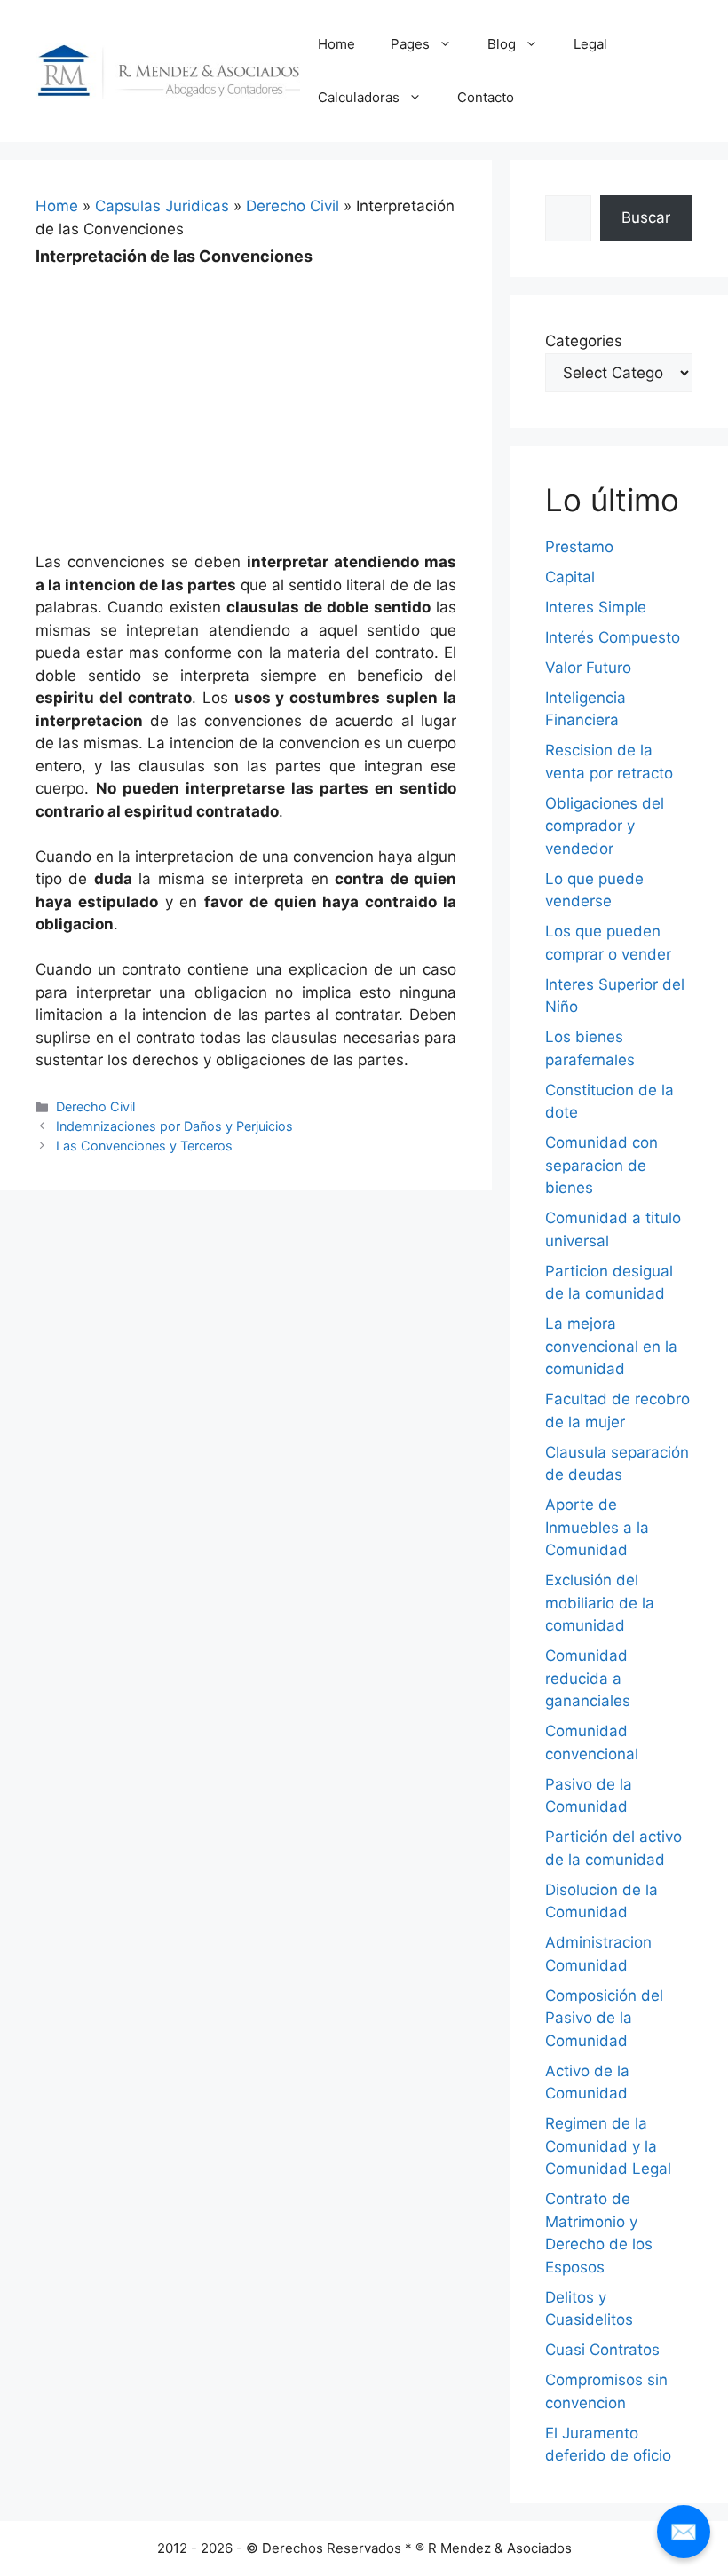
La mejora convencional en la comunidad (611, 1346)
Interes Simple (596, 607)
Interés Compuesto (613, 637)
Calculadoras (359, 97)
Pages (410, 44)
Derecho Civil (293, 206)
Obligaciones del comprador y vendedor (605, 826)
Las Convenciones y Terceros (144, 1146)
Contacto (486, 97)
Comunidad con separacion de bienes (601, 1165)
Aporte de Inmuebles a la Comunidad (597, 1527)
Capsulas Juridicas (162, 206)
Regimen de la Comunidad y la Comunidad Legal (608, 2146)
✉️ (684, 2531)
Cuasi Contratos (602, 2350)
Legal (590, 44)
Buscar (646, 217)
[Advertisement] (246, 397)
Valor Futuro (588, 668)
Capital (570, 577)
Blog (502, 44)
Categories (584, 341)
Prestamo (579, 547)
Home (336, 44)
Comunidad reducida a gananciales (588, 1678)
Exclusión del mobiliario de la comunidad (600, 1603)
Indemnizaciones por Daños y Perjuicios (174, 1126)
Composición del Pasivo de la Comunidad (604, 2018)
